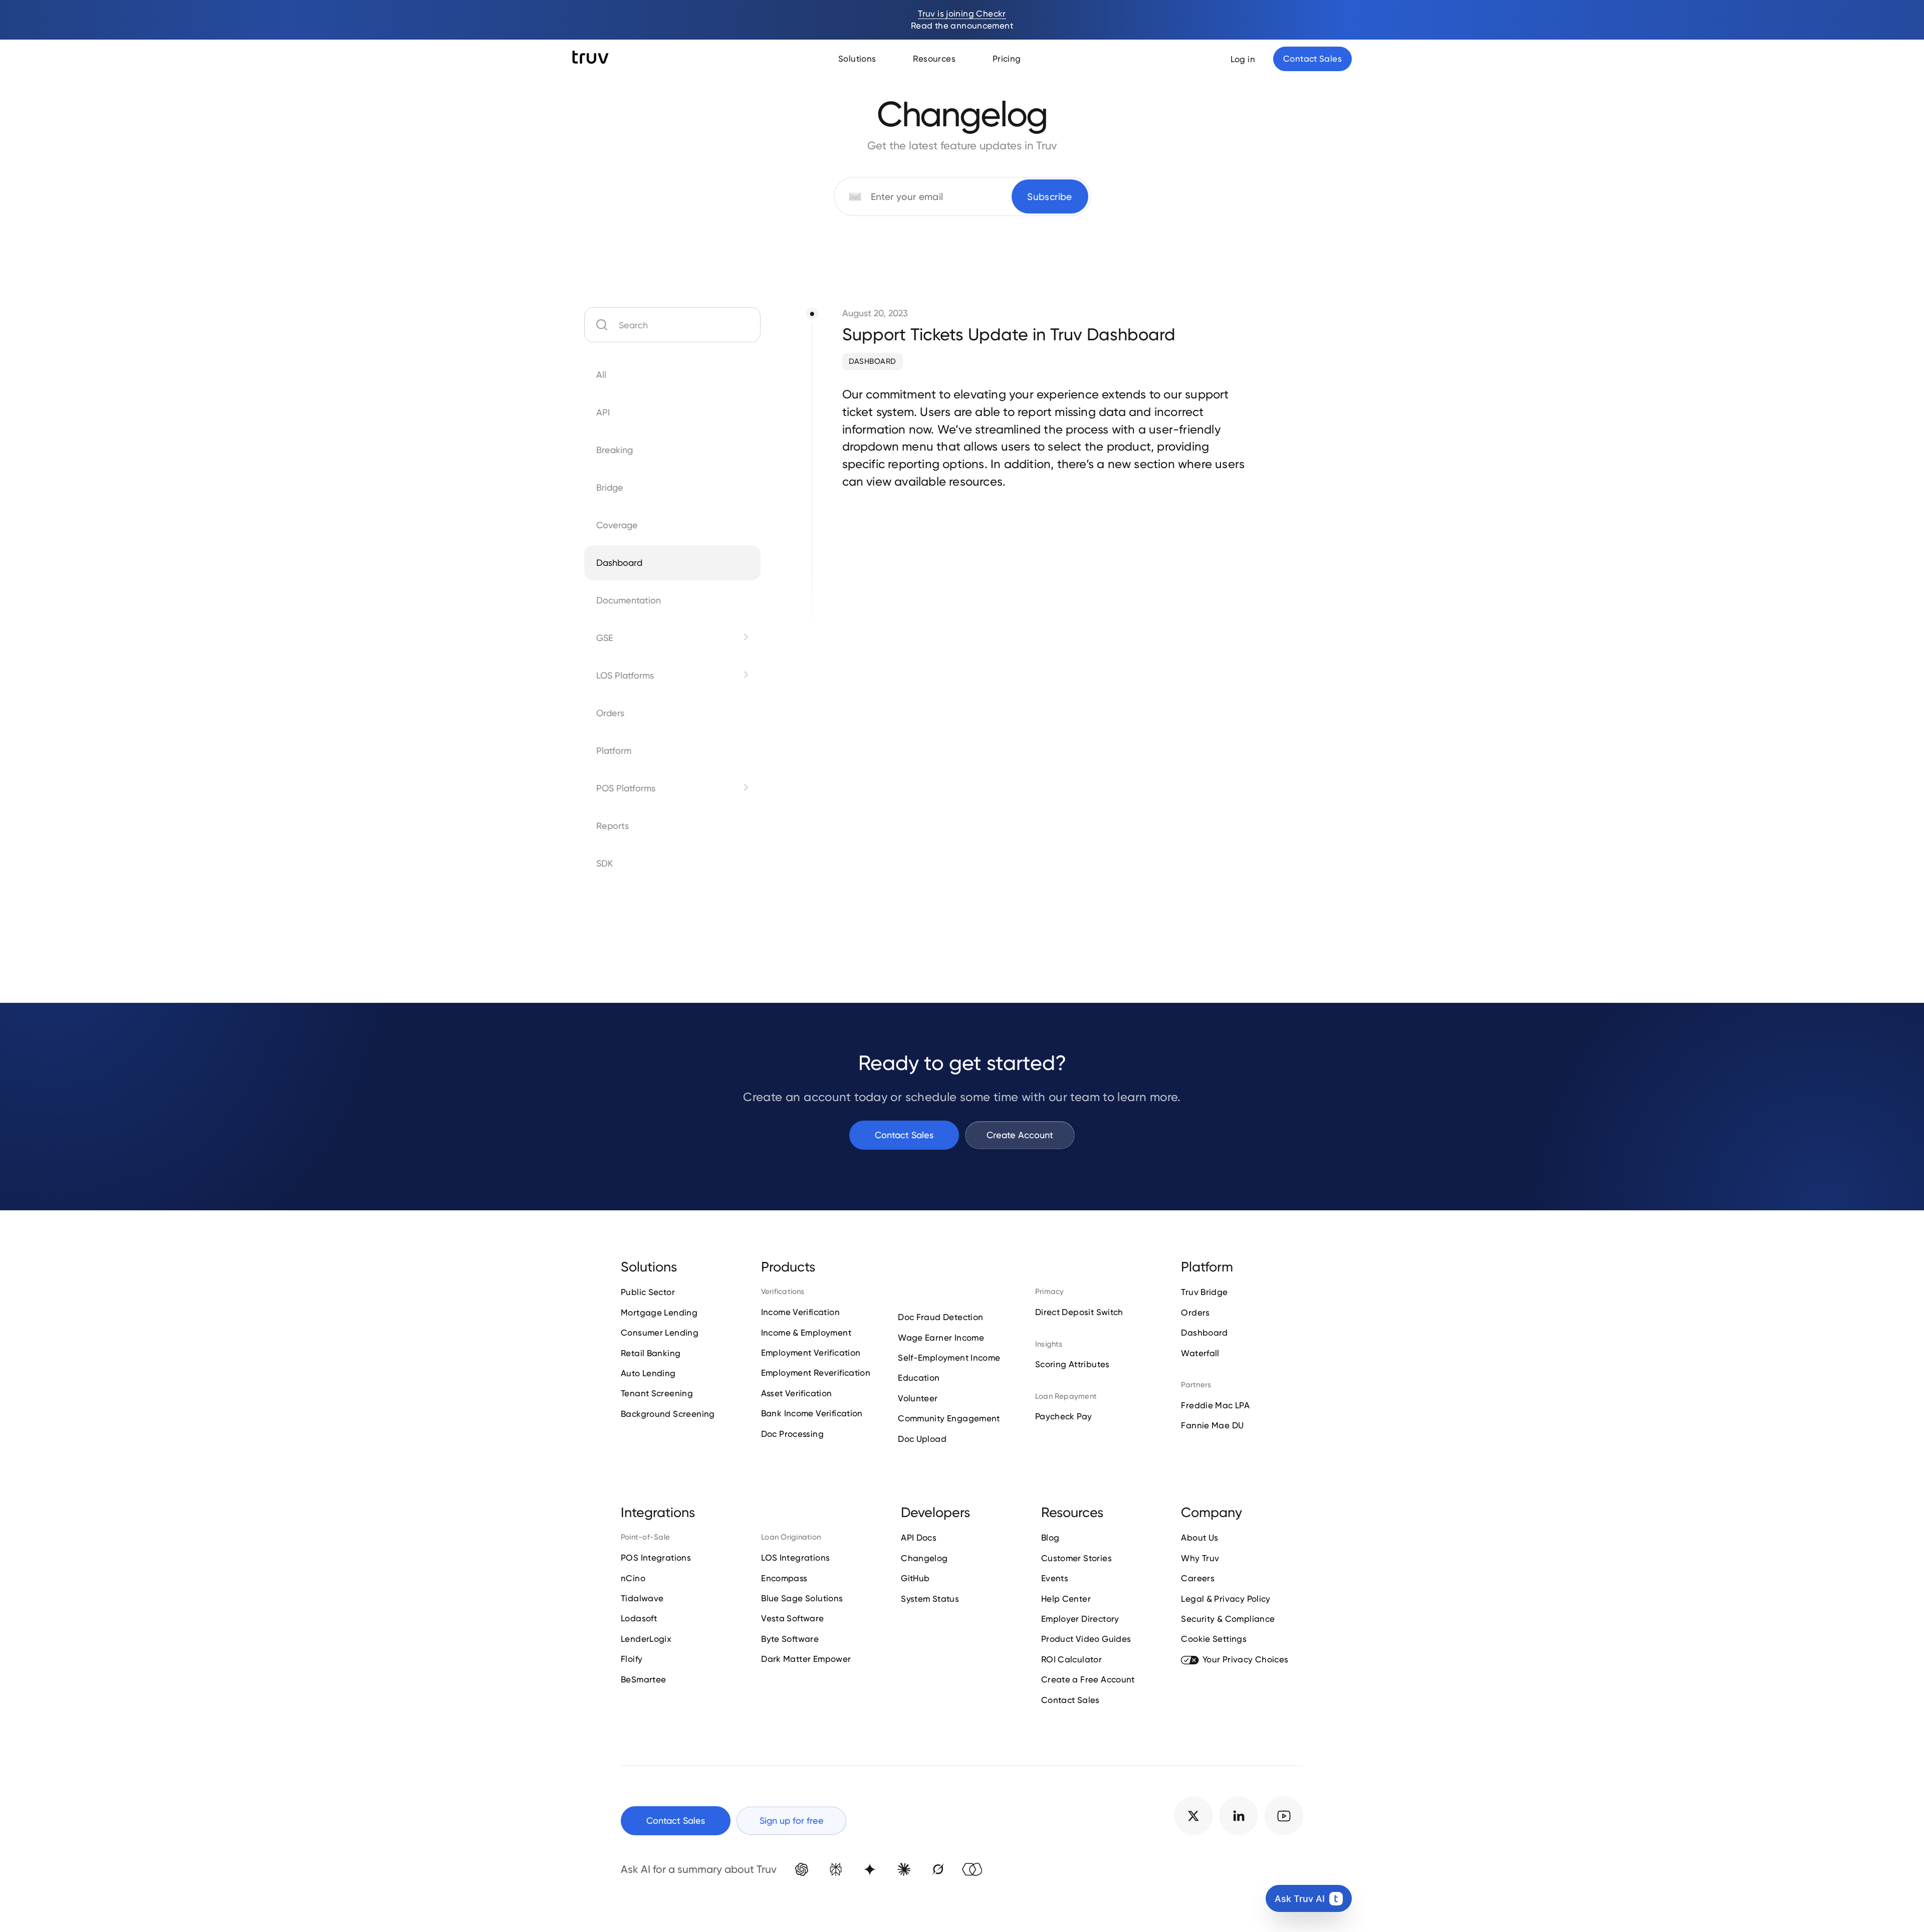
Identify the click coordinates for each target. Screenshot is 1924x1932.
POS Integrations (656, 1558)
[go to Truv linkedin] (1239, 1816)
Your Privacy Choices (1246, 1659)
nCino (633, 1578)
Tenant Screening (657, 1393)
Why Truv (1200, 1558)
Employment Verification (811, 1353)
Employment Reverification (816, 1373)
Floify (632, 1659)
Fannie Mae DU (1212, 1425)
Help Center (1066, 1599)
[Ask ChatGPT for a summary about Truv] (802, 1869)
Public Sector (648, 1292)
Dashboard (873, 361)
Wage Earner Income (941, 1338)
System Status (930, 1599)
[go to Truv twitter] (1193, 1816)
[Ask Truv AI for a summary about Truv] (972, 1869)
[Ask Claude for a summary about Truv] (904, 1869)
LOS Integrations (795, 1558)
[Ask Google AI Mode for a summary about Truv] (870, 1869)
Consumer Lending (660, 1333)
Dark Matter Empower (806, 1659)
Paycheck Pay (1064, 1416)
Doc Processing (792, 1434)
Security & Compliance (1228, 1619)
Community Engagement (949, 1418)
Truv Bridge (1204, 1292)
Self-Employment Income (949, 1358)
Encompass (784, 1578)
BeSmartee (643, 1679)
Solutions (857, 59)
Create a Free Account (1088, 1679)
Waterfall (1200, 1353)
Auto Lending (648, 1373)
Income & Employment (806, 1333)
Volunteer (918, 1398)
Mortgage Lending (659, 1313)
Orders (1195, 1313)
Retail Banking (651, 1353)
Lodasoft (639, 1618)
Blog (1050, 1538)
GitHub (915, 1578)
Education (919, 1378)
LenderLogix (646, 1639)
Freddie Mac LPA (1215, 1405)
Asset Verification (797, 1393)
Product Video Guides (1086, 1639)
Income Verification (800, 1312)
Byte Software (790, 1639)
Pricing (1007, 59)
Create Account (1020, 1135)
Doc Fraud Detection (940, 1317)
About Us (1199, 1538)
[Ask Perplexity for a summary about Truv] (836, 1869)
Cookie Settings (1214, 1639)
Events (1055, 1578)
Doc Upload (922, 1439)
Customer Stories (1076, 1558)
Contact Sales (904, 1135)
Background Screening (668, 1414)
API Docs (919, 1538)
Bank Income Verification (812, 1413)
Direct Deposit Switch (1079, 1312)
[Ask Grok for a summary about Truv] (938, 1869)
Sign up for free (792, 1820)
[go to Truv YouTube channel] (1284, 1816)
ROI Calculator (1071, 1659)
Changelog (924, 1558)
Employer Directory (1080, 1619)
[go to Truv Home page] (590, 58)
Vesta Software (792, 1618)
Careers (1198, 1578)
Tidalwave (642, 1598)
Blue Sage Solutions (802, 1598)
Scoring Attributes (1072, 1364)
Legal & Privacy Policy (1226, 1599)
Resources (934, 59)
